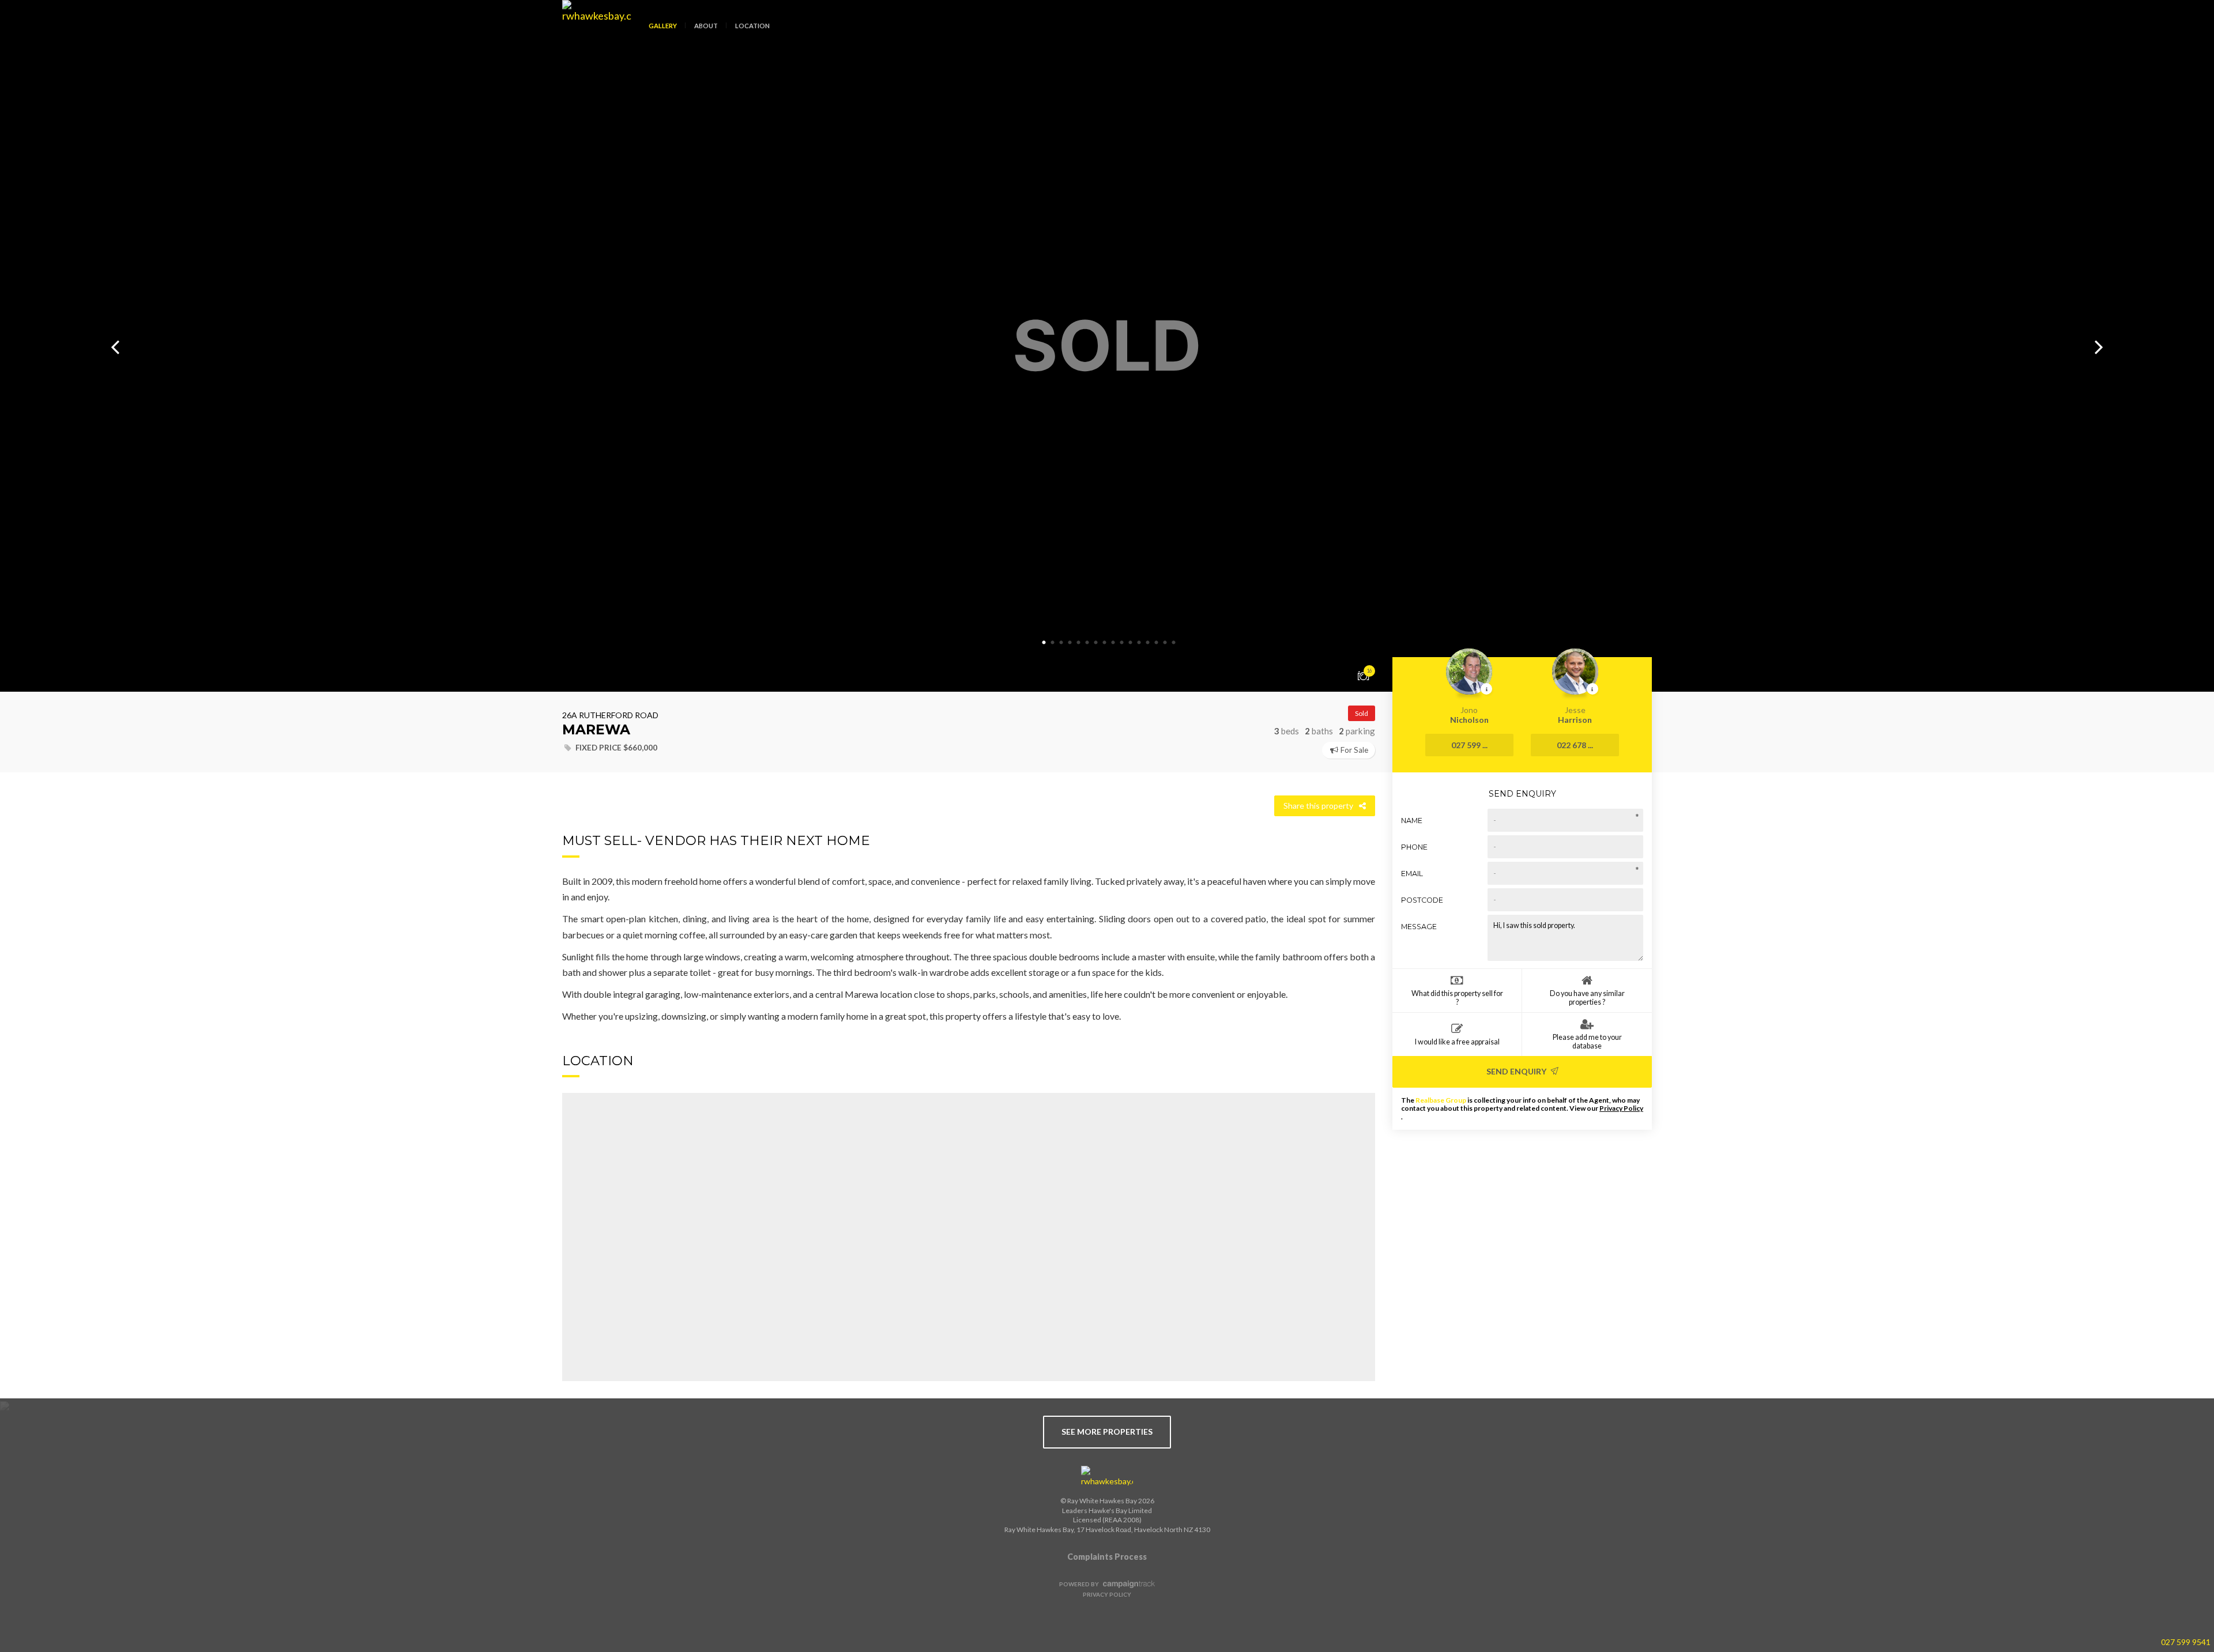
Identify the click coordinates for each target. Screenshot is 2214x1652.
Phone (1414, 847)
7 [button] (1095, 643)
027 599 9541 (2186, 1642)
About (706, 26)
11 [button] (1130, 643)
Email (1412, 874)
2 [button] (1052, 643)
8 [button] (1104, 643)
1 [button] (1044, 643)
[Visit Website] (592, 35)
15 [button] (1165, 643)
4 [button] (1070, 643)
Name (1412, 821)
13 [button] (1147, 643)
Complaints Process (1107, 1557)
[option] (1107, 346)
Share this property (1318, 806)
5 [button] (1078, 643)
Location (752, 26)
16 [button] (1173, 643)
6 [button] (1087, 643)
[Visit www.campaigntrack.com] (1127, 1584)
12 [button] (1139, 643)
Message (1419, 927)
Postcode (1422, 900)
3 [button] (1061, 643)
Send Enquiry (1517, 1071)
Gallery (663, 26)
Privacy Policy (1621, 1108)
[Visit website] (1107, 1477)
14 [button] (1156, 643)
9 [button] (1113, 643)
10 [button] (1121, 643)
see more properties (1107, 1432)
